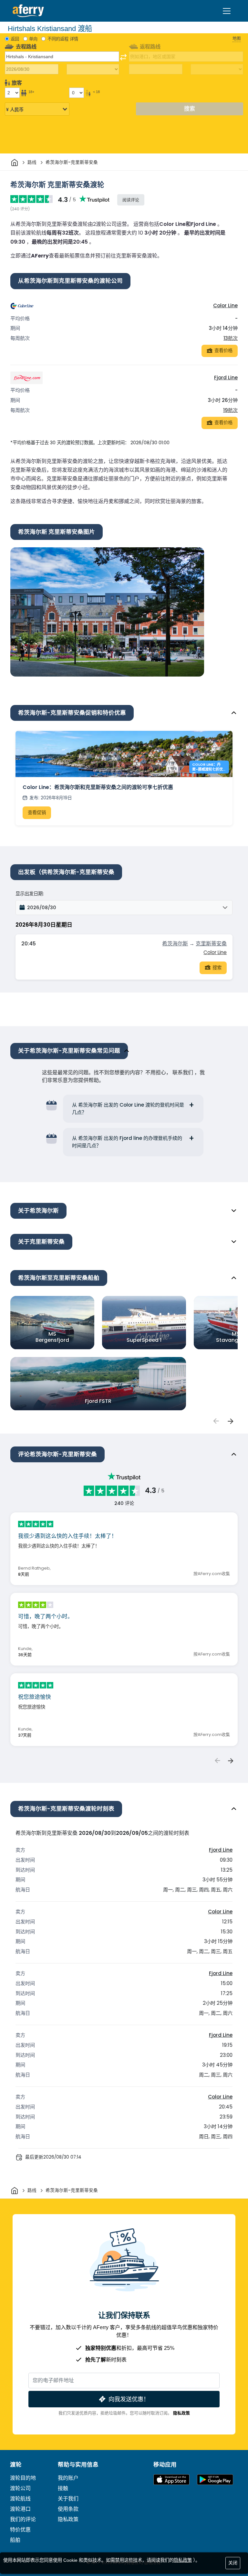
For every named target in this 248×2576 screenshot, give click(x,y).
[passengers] (216, 1421)
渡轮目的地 (23, 2478)
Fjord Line (226, 378)
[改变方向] (123, 57)
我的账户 (68, 2478)
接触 (63, 2488)
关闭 (233, 2563)
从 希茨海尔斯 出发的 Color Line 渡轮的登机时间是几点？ (128, 1109)
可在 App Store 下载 (171, 2480)
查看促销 (37, 813)
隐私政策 (181, 2413)
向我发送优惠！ (129, 2399)
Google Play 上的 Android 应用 (215, 2480)
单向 (33, 39)
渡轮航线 (20, 2499)
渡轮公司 (20, 2488)
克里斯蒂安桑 (211, 944)
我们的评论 (23, 2519)
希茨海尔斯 (175, 944)
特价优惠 (20, 2530)
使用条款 (68, 2509)
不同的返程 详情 (63, 39)
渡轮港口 (20, 2509)
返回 (15, 39)
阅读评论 (131, 200)
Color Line (225, 305)
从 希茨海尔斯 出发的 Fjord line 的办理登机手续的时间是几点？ (127, 1142)
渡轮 (16, 2465)
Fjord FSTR (98, 1401)
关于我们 (68, 2499)
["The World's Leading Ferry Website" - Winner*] (28, 11)
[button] (124, 908)
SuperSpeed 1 (144, 1340)
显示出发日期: (30, 894)
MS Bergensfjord (52, 1337)
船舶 (15, 2540)
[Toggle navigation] (227, 11)
